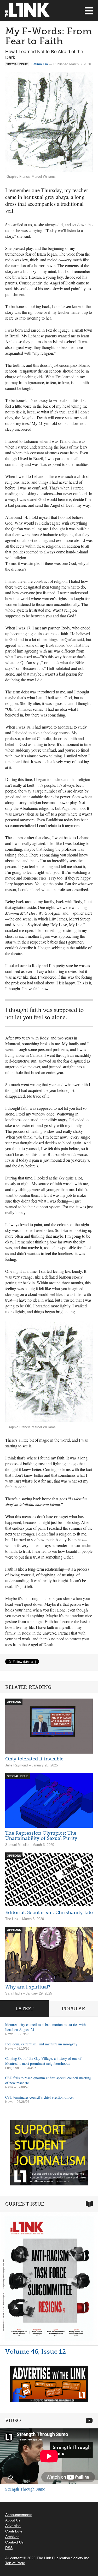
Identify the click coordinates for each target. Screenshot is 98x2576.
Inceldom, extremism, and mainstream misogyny (41, 2044)
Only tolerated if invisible (34, 1759)
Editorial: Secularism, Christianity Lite (49, 1912)
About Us (13, 2520)
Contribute (14, 2531)
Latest (24, 2009)
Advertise (13, 2526)
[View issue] (49, 2279)
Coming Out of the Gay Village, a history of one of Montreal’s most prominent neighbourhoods (43, 2061)
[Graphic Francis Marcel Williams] (49, 1372)
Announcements (19, 2515)
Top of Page (15, 2563)
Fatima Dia (40, 64)
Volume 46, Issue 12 (36, 2351)
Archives (12, 2537)
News (9, 2034)
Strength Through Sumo (25, 2489)
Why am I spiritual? (28, 1987)
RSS (9, 2548)
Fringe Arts (13, 2068)
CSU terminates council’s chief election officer (40, 2097)
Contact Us (14, 2542)
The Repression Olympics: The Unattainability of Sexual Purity (41, 1836)
